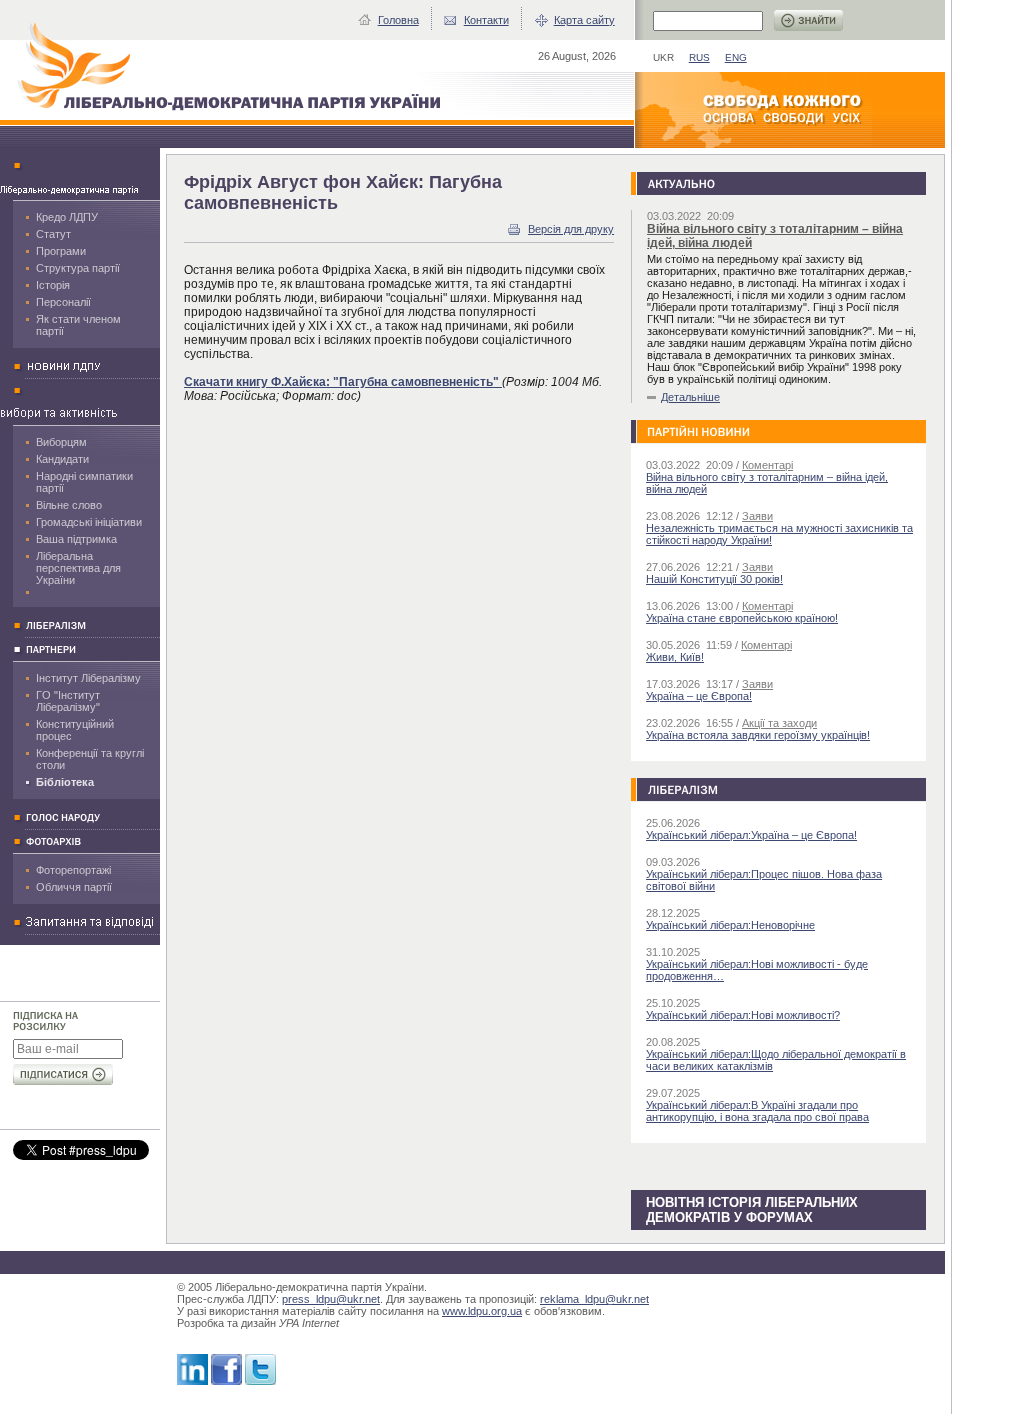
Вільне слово (69, 505)
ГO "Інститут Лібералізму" (68, 701)
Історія (53, 285)
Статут (53, 234)
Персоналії (63, 302)
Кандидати (62, 459)
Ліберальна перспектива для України (78, 568)
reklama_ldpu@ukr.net (594, 1299)
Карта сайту (584, 20)
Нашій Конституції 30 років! (714, 579)
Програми (61, 251)
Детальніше (690, 397)
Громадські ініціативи (89, 522)
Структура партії (78, 268)
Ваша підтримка (76, 539)
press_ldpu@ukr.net (331, 1299)
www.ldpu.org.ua (482, 1311)
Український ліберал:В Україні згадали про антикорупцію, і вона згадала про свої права (757, 1111)
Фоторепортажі (73, 870)
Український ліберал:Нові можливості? (743, 1015)
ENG (736, 57)
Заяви (757, 516)
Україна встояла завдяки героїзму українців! (758, 735)
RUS (699, 57)
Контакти (486, 20)
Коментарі (767, 465)
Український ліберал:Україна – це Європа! (751, 835)
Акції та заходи (779, 723)
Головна (398, 20)
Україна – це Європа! (699, 696)
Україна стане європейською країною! (742, 618)
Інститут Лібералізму (88, 678)
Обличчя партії (74, 887)
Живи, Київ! (675, 657)
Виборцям (61, 442)
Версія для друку (571, 229)
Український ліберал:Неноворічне (730, 925)
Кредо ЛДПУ (67, 217)
